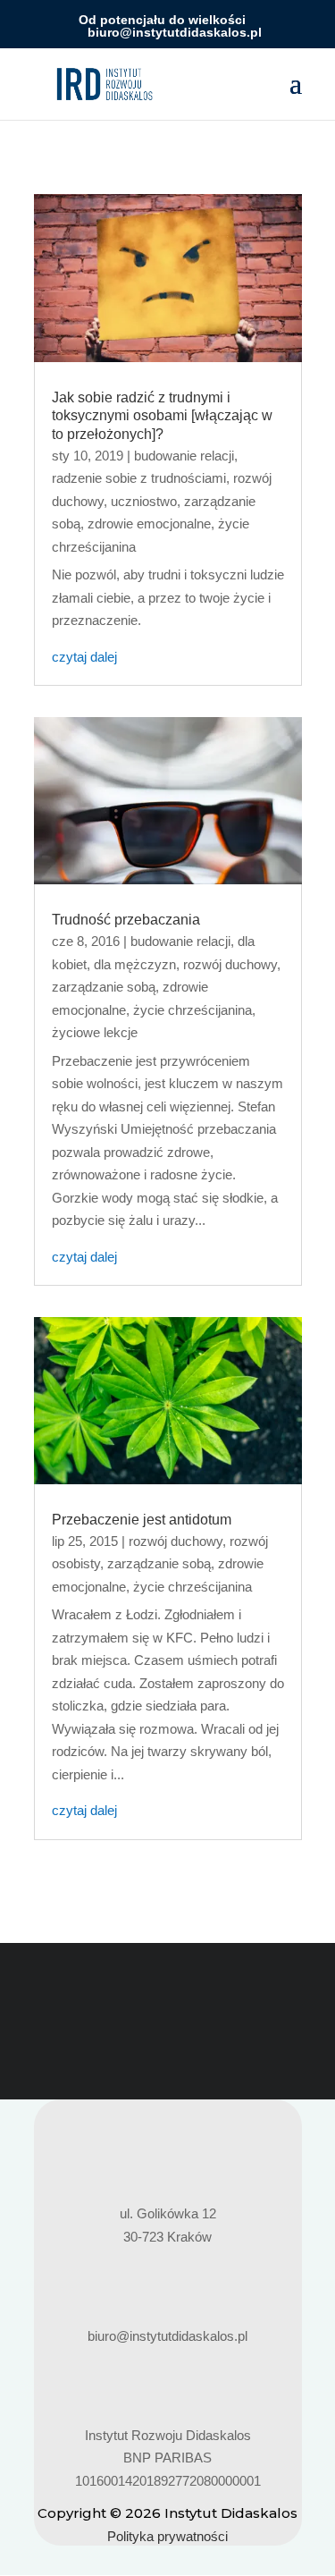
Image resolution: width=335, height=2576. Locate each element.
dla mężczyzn (135, 964)
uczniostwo (144, 501)
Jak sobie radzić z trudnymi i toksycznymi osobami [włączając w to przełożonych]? (162, 416)
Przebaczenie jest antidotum (142, 1520)
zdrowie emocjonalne (149, 524)
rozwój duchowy (230, 964)
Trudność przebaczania (126, 920)
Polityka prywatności (167, 2536)
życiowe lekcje (95, 1032)
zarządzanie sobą (104, 987)
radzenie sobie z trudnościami (139, 478)
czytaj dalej (84, 657)
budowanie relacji (184, 456)
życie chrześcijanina (193, 1010)
